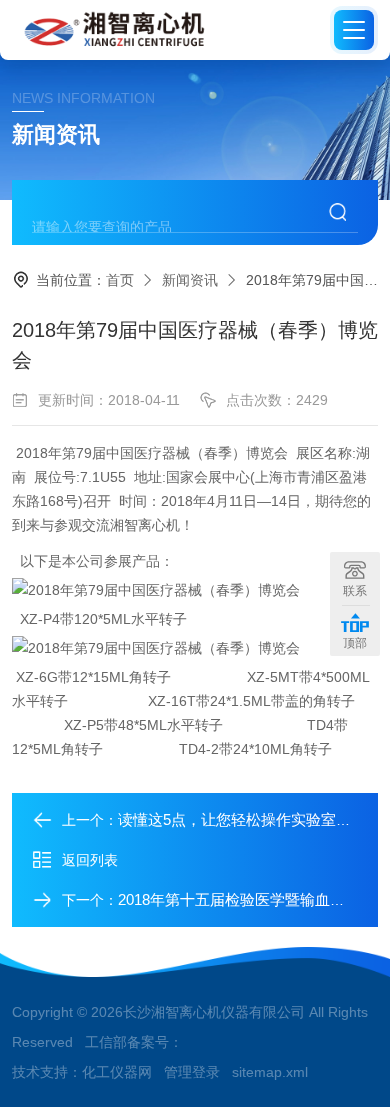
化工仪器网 (117, 1072)
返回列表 (90, 860)
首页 (120, 280)
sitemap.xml (270, 1072)
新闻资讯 (190, 280)
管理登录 (192, 1072)
